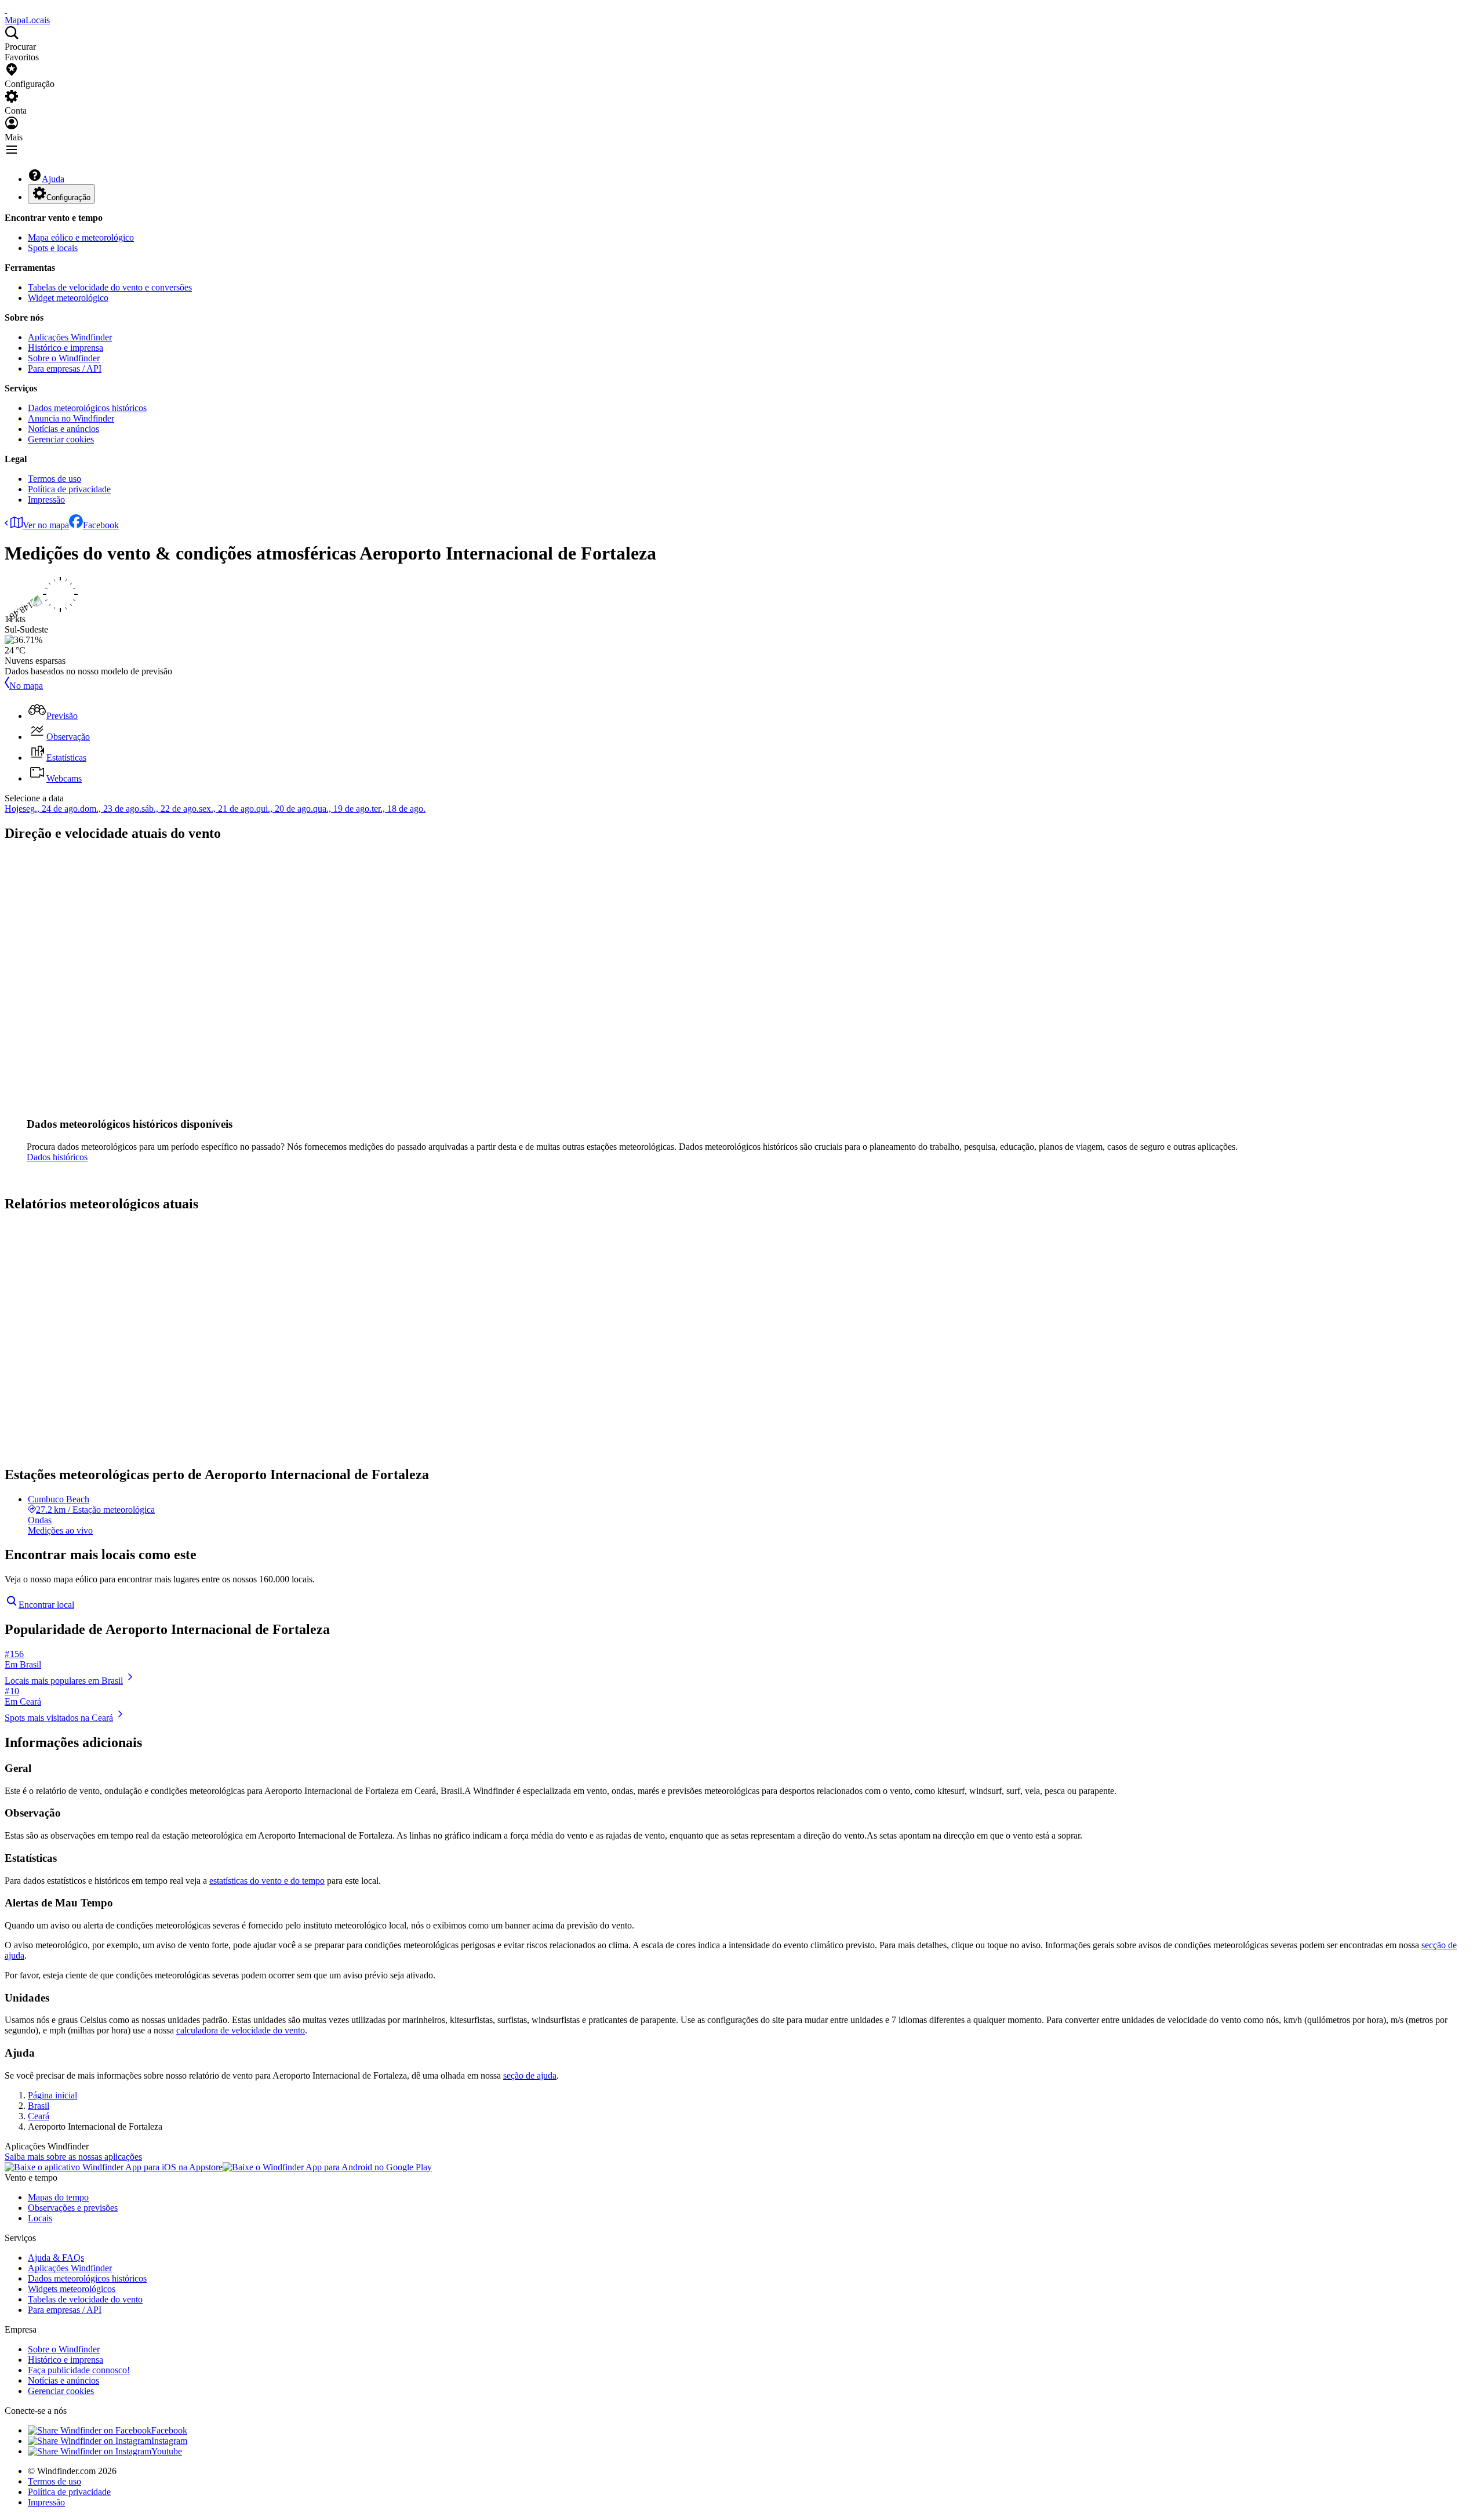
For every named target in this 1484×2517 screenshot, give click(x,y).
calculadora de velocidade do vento (241, 2030)
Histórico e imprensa (66, 348)
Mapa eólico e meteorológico (81, 237)
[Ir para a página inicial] (6, 10)
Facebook (101, 525)
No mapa (26, 686)
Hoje (14, 809)
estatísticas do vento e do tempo (267, 1881)
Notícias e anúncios (63, 429)
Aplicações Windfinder (70, 337)
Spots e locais (53, 248)
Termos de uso (54, 479)
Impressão (46, 500)
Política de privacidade (69, 489)
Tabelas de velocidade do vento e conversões (110, 287)
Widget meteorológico (68, 298)
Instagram (169, 2441)
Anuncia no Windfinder (71, 418)
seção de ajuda (530, 2075)
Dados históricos (57, 1157)
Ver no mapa (46, 525)
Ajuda (53, 179)
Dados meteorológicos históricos (87, 408)
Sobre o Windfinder (64, 358)
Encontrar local (46, 1605)
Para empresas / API (65, 368)
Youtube (167, 2451)
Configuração (68, 197)
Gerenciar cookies (61, 439)
